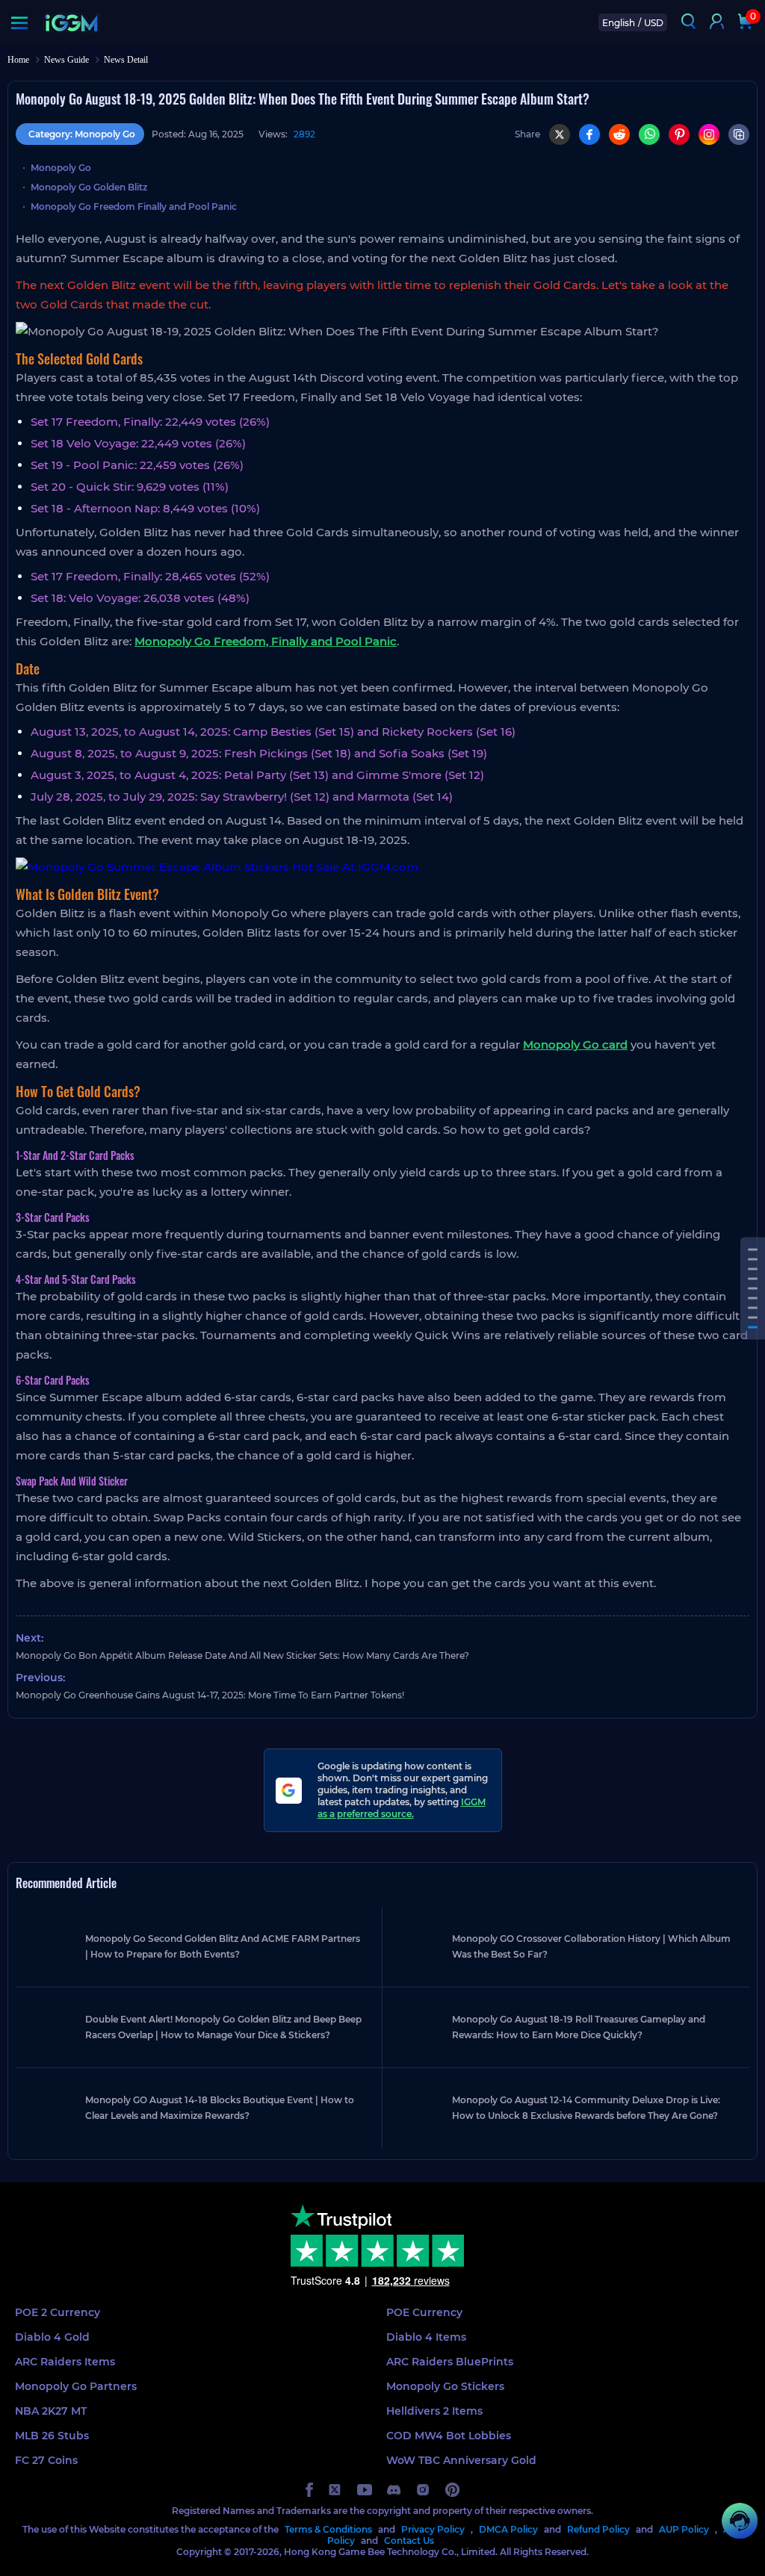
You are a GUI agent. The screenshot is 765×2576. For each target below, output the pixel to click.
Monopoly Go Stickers (445, 2386)
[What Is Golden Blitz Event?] (753, 1269)
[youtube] (365, 2490)
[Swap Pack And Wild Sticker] (753, 1327)
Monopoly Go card (575, 1045)
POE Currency (424, 2312)
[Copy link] (739, 134)
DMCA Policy (508, 2529)
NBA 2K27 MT (51, 2411)
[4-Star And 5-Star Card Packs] (753, 1307)
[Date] (753, 1259)
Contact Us (409, 2541)
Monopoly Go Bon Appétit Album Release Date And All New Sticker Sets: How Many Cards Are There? (242, 1655)
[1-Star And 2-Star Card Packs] (753, 1288)
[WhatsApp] (649, 134)
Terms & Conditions (328, 2529)
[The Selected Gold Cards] (753, 1249)
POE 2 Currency (58, 2312)
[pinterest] (452, 2490)
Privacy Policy (433, 2529)
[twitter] (335, 2490)
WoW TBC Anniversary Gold (461, 2460)
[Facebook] (589, 134)
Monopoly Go (61, 168)
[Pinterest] (679, 134)
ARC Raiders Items (65, 2362)
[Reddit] (619, 134)
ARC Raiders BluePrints (450, 2362)
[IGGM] (71, 23)
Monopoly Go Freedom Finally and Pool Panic (134, 207)
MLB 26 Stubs (52, 2436)
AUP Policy (684, 2529)
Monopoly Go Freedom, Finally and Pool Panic (266, 641)
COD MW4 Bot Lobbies (449, 2436)
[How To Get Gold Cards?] (753, 1278)
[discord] (394, 2490)
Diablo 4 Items (426, 2337)
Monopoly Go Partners (76, 2386)
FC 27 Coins (46, 2460)
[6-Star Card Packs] (753, 1317)
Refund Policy (598, 2529)
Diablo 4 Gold (52, 2337)
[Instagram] (709, 134)
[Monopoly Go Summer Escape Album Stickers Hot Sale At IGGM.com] (382, 867)
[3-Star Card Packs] (753, 1298)
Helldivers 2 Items (434, 2411)
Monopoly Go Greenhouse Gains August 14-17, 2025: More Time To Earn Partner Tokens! (210, 1695)
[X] (560, 134)
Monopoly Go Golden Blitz (89, 187)
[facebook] (309, 2490)
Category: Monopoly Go (82, 134)
